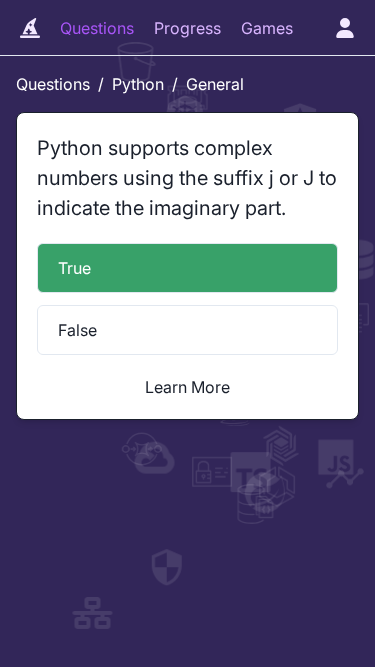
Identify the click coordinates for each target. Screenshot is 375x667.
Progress (187, 28)
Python (138, 84)
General (215, 84)
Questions (97, 28)
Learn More (187, 387)
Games (267, 28)
